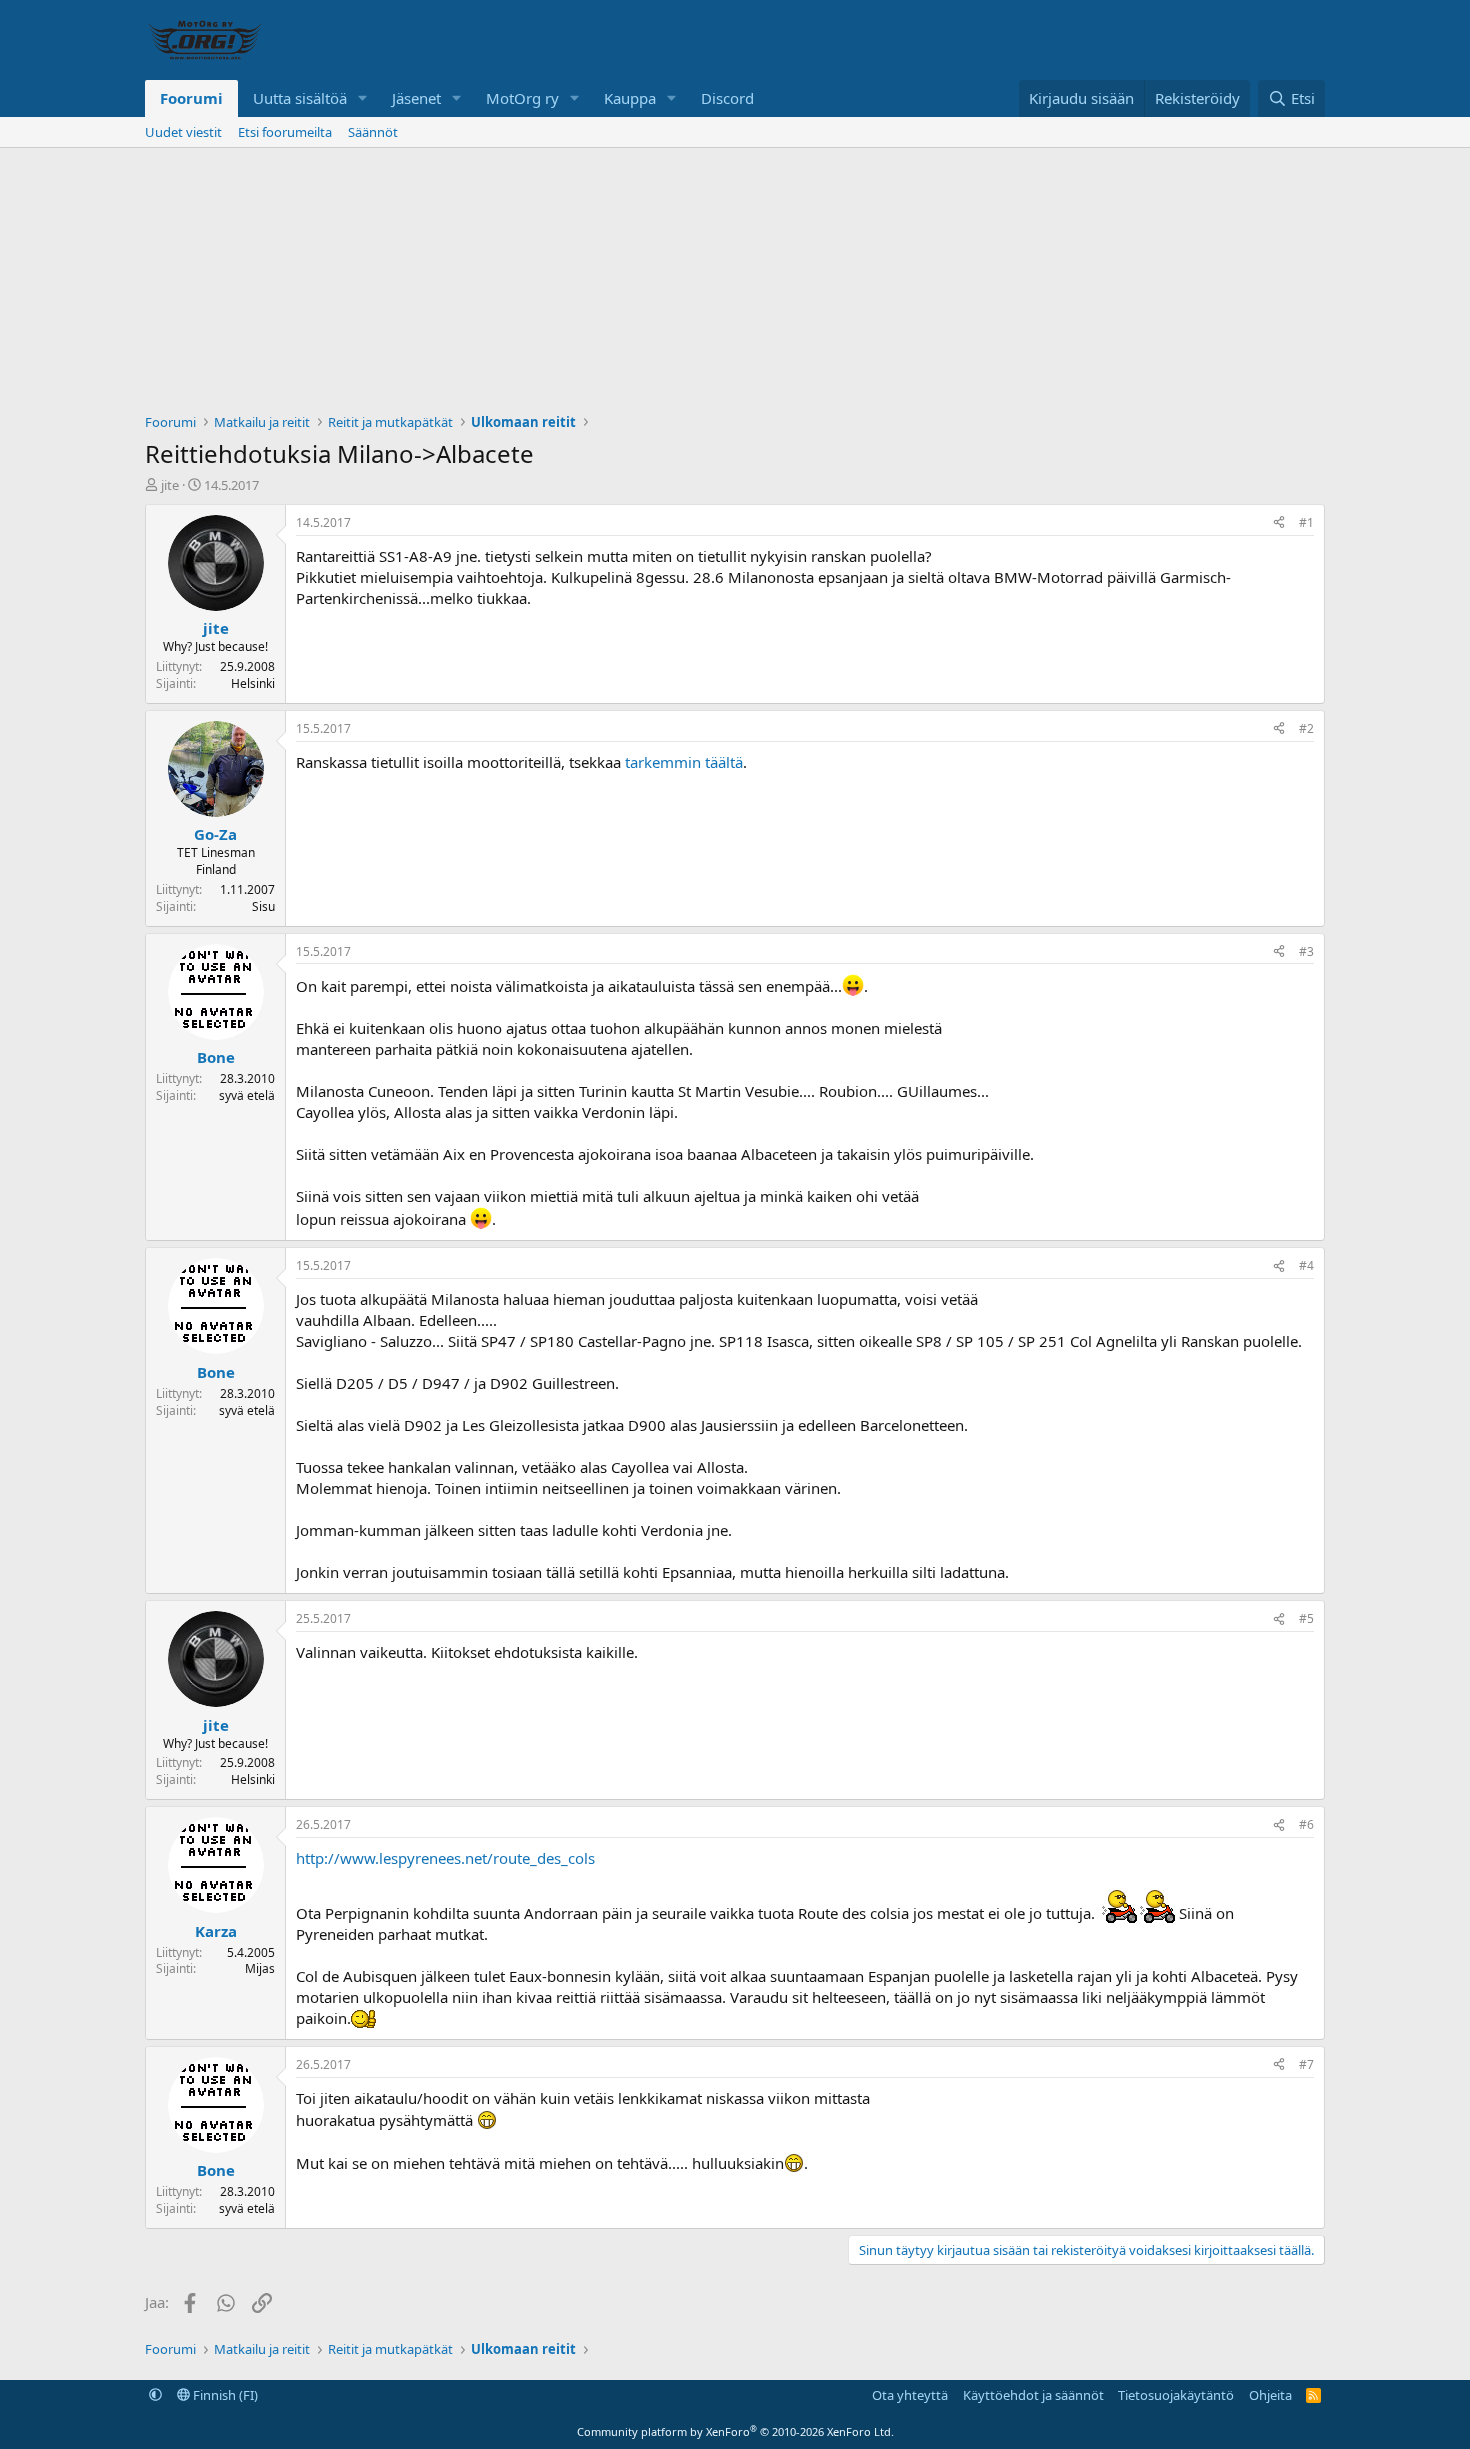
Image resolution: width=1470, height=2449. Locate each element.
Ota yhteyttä (910, 2395)
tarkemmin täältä (684, 762)
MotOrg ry (522, 98)
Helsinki (253, 683)
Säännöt (373, 132)
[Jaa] (1279, 523)
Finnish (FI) (224, 2395)
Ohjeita (1270, 2395)
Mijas (260, 1968)
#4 (1306, 1265)
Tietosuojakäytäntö (1176, 2395)
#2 (1306, 728)
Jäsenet (416, 98)
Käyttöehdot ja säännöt (1033, 2395)
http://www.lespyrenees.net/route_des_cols (445, 1858)
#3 (1306, 951)
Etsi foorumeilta (285, 132)
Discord (727, 98)
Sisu (263, 906)
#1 (1306, 522)
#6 (1306, 1824)
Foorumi (191, 98)
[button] (363, 98)
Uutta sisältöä (300, 98)
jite (170, 485)
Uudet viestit (183, 132)
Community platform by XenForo (735, 2431)
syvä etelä (247, 1095)
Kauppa (630, 98)
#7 (1306, 2064)
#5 (1306, 1618)
